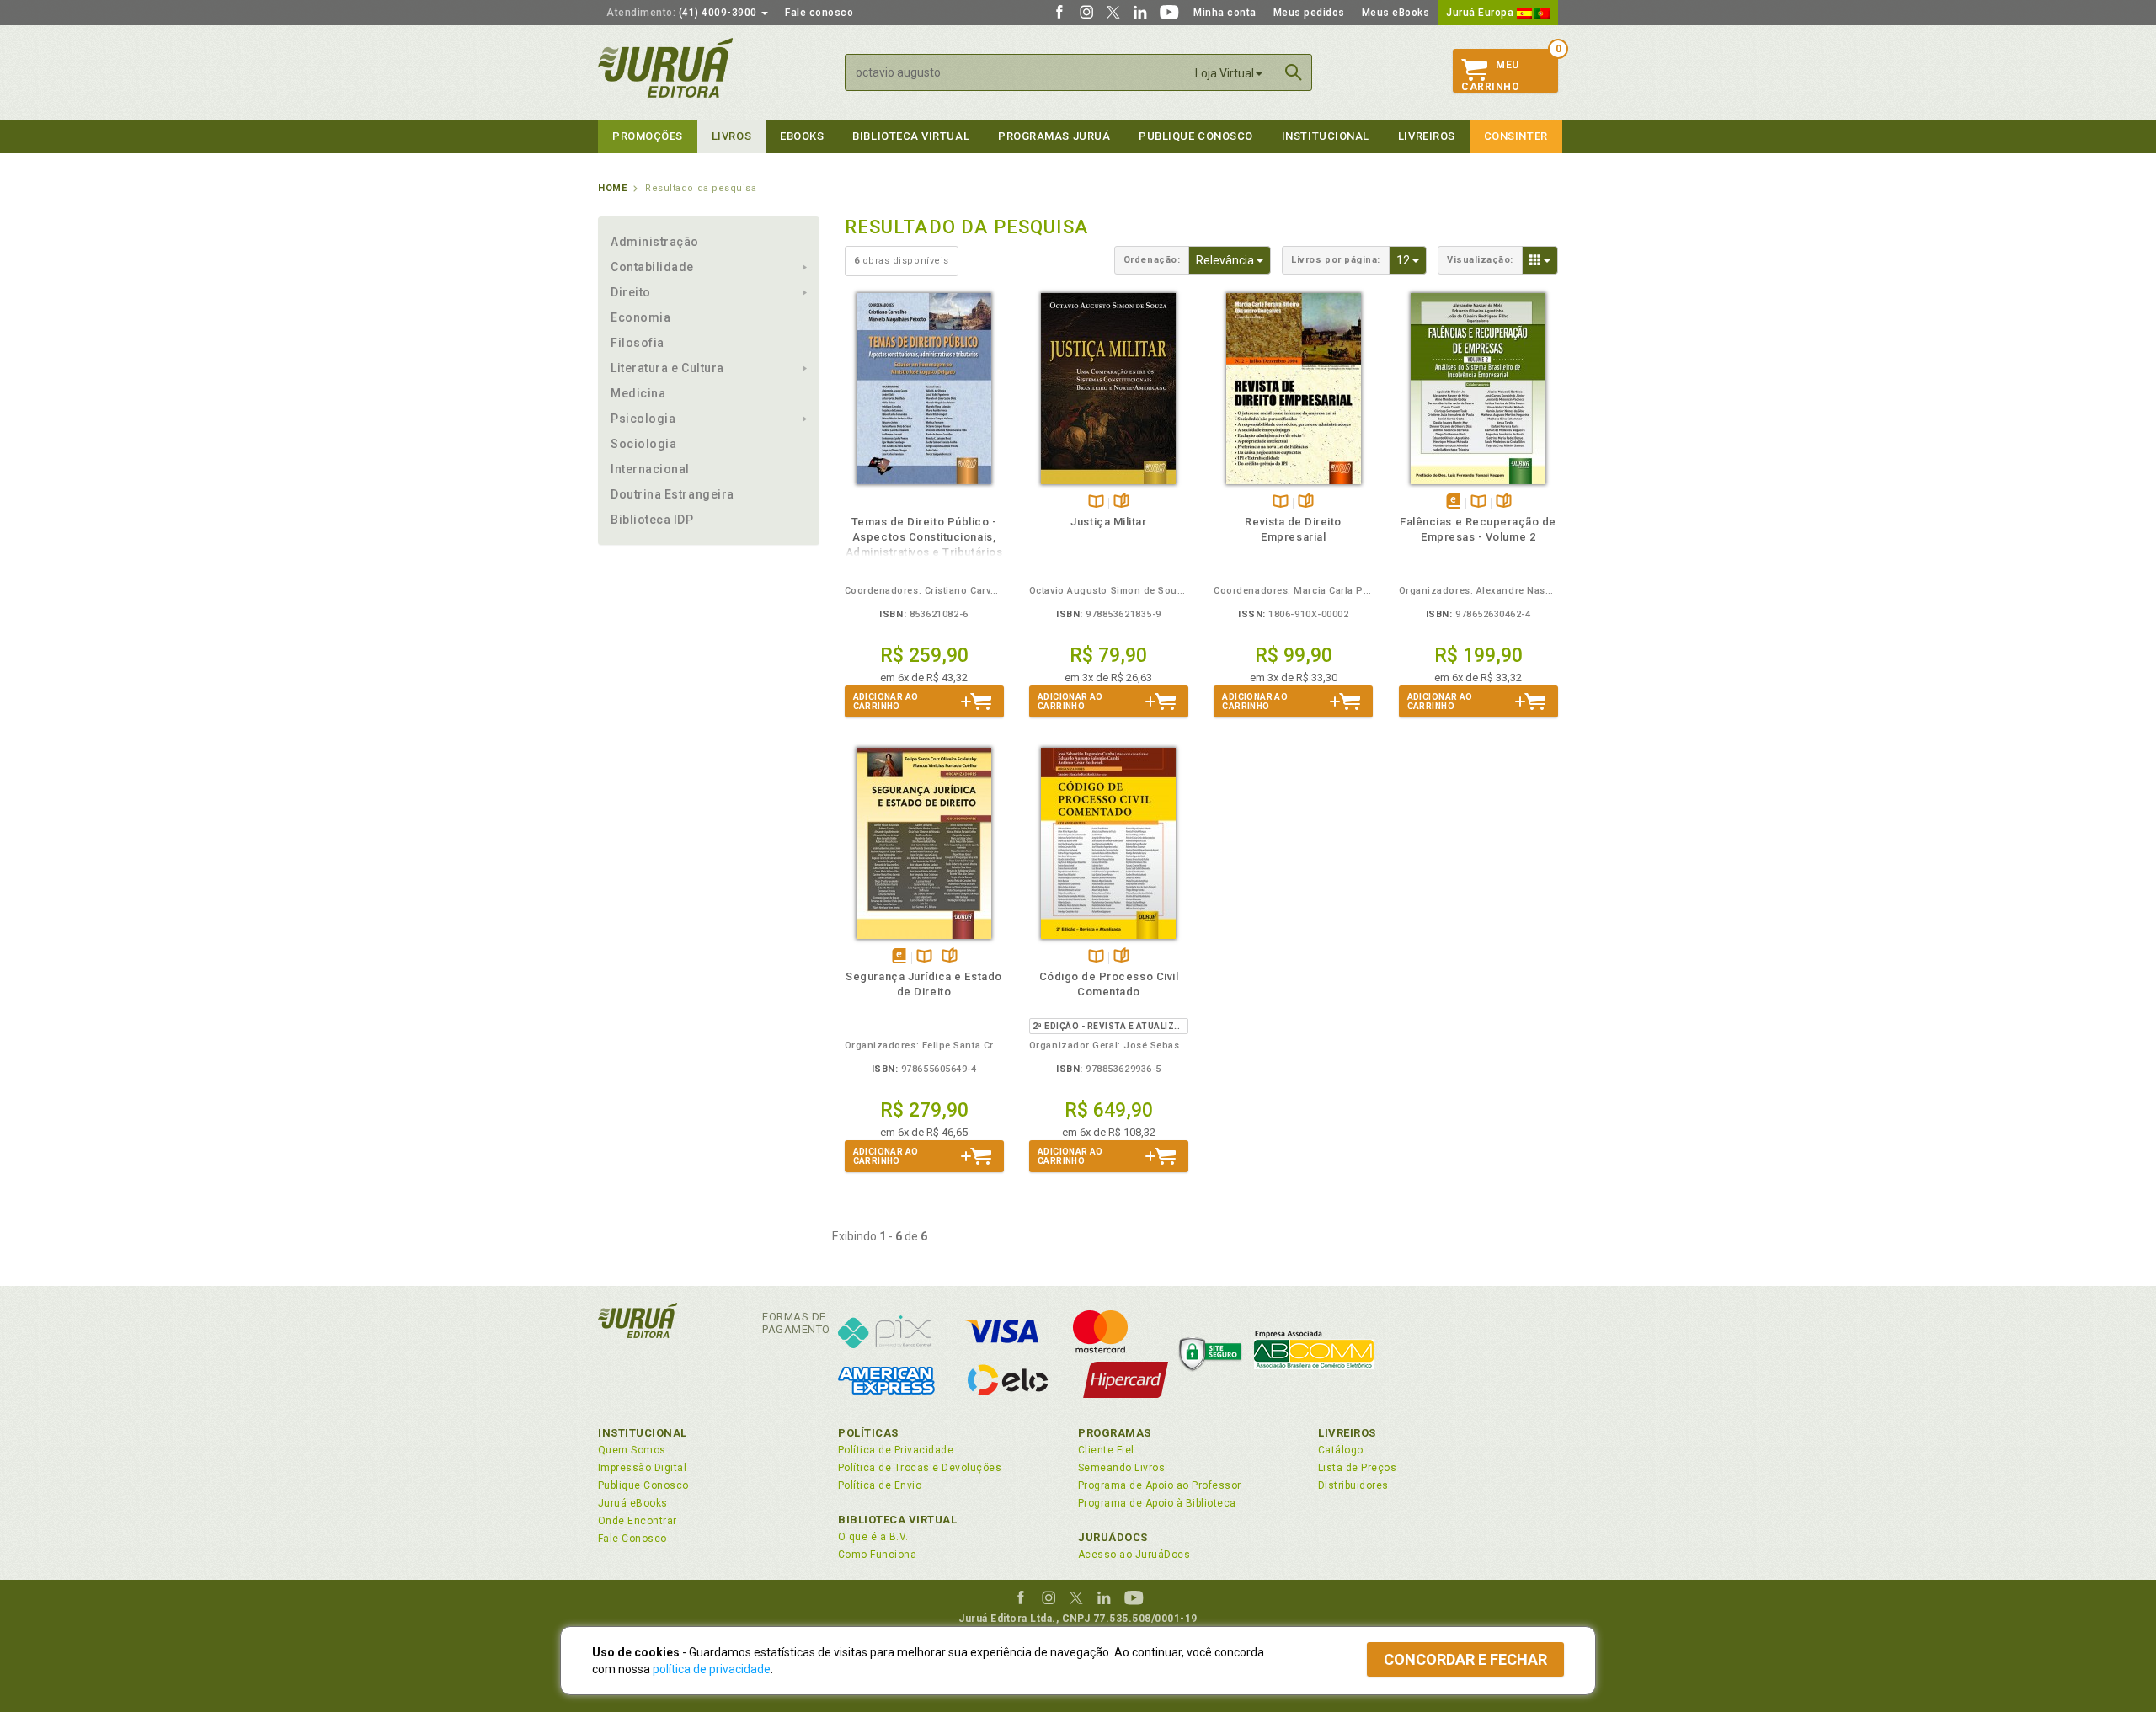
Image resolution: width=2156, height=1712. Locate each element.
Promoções (648, 136)
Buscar (1294, 72)
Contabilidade (652, 267)
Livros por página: (1336, 260)
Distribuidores (1353, 1485)
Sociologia (643, 444)
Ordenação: (1152, 260)
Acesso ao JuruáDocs (1134, 1555)
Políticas (868, 1433)
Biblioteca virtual (911, 136)
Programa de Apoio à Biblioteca (1157, 1503)
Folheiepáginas (1121, 502)
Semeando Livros (1121, 1468)
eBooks (802, 136)
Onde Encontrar (638, 1521)
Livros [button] (731, 136)
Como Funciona (877, 1555)
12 (1412, 260)
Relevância (1233, 260)
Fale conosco (819, 13)
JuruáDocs (1113, 1537)
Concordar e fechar (1465, 1659)
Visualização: (1480, 260)
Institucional (1326, 136)
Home (612, 188)
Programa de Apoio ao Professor (1160, 1485)
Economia (640, 317)
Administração (655, 242)
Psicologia (643, 419)
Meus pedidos (1309, 13)
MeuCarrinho (1490, 76)
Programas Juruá (1054, 136)
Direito (631, 292)
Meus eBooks (1396, 13)
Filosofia (638, 343)
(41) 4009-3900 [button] (683, 13)
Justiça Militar (1108, 522)
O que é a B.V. (873, 1537)
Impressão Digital (642, 1468)
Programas (1115, 1433)
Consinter (1516, 136)
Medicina (638, 393)
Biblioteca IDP (652, 520)
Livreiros (1427, 136)
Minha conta (1225, 13)
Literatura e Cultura (667, 368)
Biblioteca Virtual (898, 1520)
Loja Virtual (1225, 73)
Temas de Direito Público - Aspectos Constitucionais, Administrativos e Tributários (924, 537)
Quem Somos (632, 1450)
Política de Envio (880, 1485)
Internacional (650, 469)
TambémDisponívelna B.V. (1096, 502)
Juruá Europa (1481, 13)
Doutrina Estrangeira (672, 494)
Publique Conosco (1196, 136)
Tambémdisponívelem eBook (1453, 502)
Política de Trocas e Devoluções (920, 1468)
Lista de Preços (1357, 1468)
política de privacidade (712, 1669)
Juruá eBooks (633, 1503)
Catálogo (1341, 1450)
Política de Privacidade (896, 1450)
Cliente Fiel (1106, 1450)
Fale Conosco (632, 1539)
